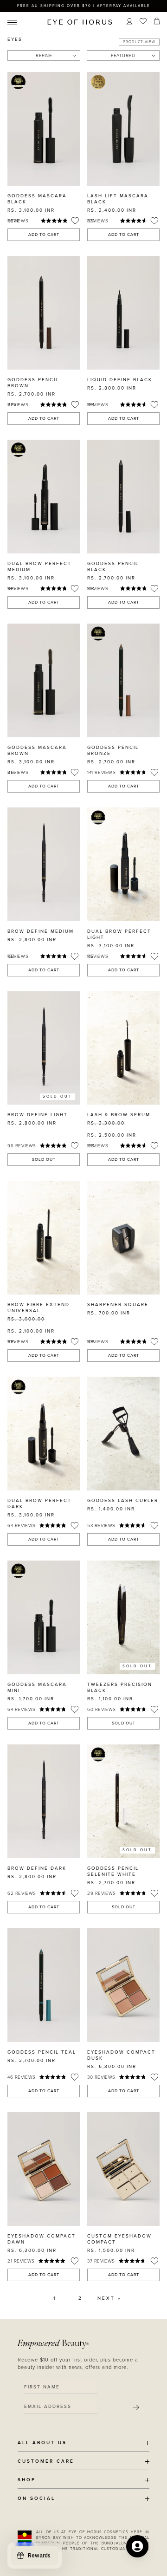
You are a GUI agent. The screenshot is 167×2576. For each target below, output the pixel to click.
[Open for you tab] (137, 2546)
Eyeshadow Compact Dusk (121, 2055)
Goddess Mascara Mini (37, 1688)
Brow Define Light (38, 1115)
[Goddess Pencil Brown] (44, 313)
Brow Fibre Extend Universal (39, 1308)
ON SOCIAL (36, 2499)
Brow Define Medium (41, 931)
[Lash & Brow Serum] (123, 1048)
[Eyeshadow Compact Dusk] (123, 1985)
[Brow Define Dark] (44, 1801)
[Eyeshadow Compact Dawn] (44, 2169)
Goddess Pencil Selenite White (113, 1871)
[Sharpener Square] (123, 1238)
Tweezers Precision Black (120, 1688)
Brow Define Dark (37, 1868)
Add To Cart (44, 235)
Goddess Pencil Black (113, 567)
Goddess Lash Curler (123, 1501)
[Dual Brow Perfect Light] (123, 864)
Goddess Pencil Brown (33, 383)
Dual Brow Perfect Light (119, 934)
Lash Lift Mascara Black (118, 199)
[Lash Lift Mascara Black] (123, 129)
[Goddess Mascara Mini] (44, 1617)
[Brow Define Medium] (44, 864)
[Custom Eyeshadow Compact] (123, 2169)
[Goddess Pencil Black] (123, 497)
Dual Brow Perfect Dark (39, 1504)
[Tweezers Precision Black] (123, 1617)
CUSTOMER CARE (46, 2462)
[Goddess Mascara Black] (44, 129)
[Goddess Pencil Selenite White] (123, 1801)
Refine (44, 56)
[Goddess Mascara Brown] (44, 680)
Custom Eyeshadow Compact (119, 2239)
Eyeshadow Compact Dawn (42, 2239)
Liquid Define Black (120, 380)
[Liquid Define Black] (123, 313)
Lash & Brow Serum (119, 1115)
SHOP (27, 2480)
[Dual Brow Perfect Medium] (44, 497)
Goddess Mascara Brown (37, 751)
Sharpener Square (118, 1305)
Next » (109, 2298)
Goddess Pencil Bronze (113, 751)
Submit (136, 2407)
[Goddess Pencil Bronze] (123, 680)
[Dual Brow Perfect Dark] (44, 1434)
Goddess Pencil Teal (42, 2052)
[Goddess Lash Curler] (123, 1434)
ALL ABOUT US (42, 2443)
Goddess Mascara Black (37, 199)
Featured (123, 56)
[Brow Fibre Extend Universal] (44, 1238)
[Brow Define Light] (44, 1048)
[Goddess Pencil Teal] (44, 1985)
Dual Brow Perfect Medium (39, 567)
